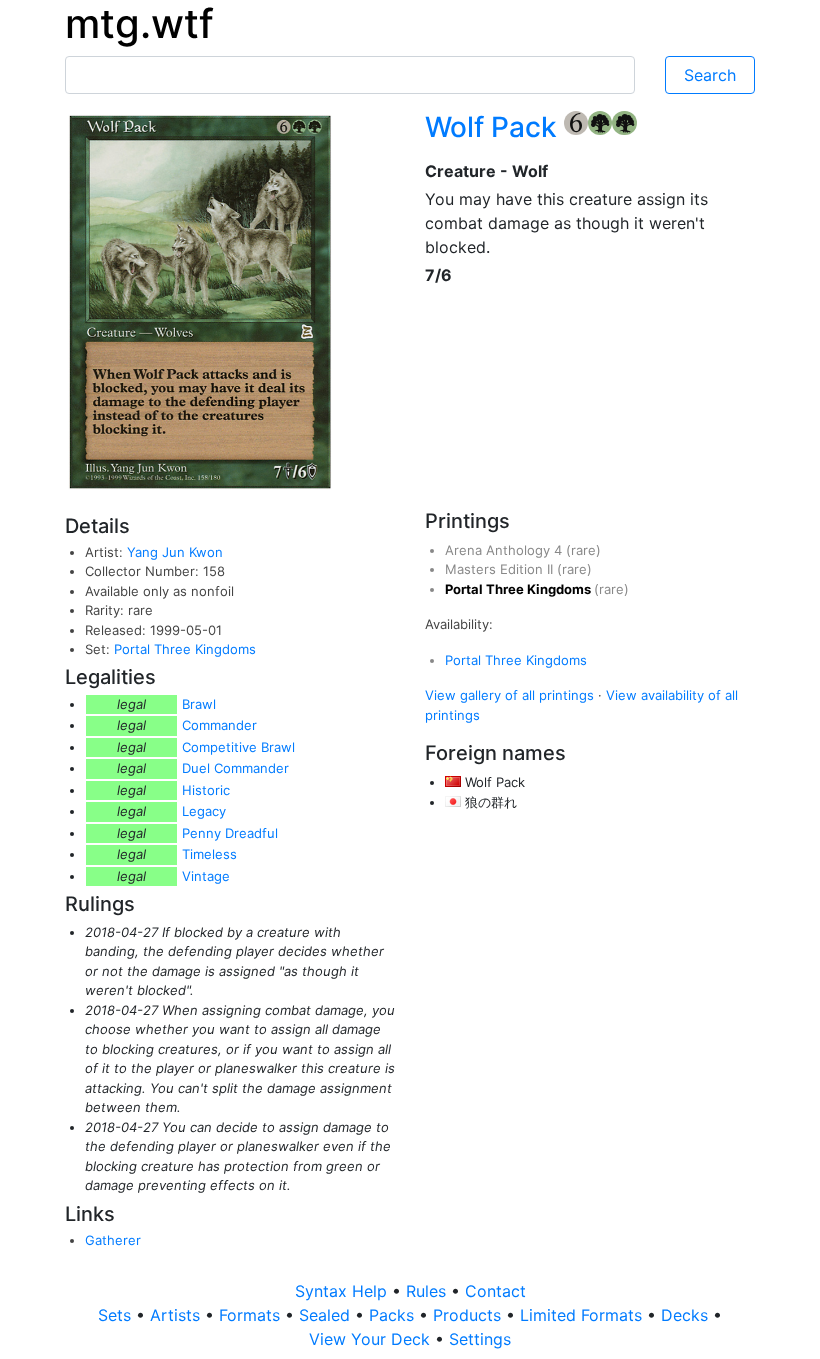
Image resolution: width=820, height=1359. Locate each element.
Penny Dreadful (230, 833)
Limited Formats (583, 1315)
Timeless (209, 854)
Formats (252, 1315)
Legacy (204, 811)
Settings (480, 1339)
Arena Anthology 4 (505, 550)
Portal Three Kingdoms (185, 649)
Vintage (206, 876)
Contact (495, 1291)
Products (469, 1315)
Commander (219, 725)
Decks (687, 1315)
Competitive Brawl (238, 747)
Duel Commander (235, 768)
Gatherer (113, 1240)
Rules (428, 1291)
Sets (117, 1315)
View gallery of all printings (509, 695)
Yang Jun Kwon (175, 552)
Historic (206, 790)
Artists (177, 1315)
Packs (394, 1315)
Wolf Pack (494, 127)
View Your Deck (372, 1339)
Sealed (327, 1315)
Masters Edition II (501, 569)
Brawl (199, 704)
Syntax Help (343, 1291)
